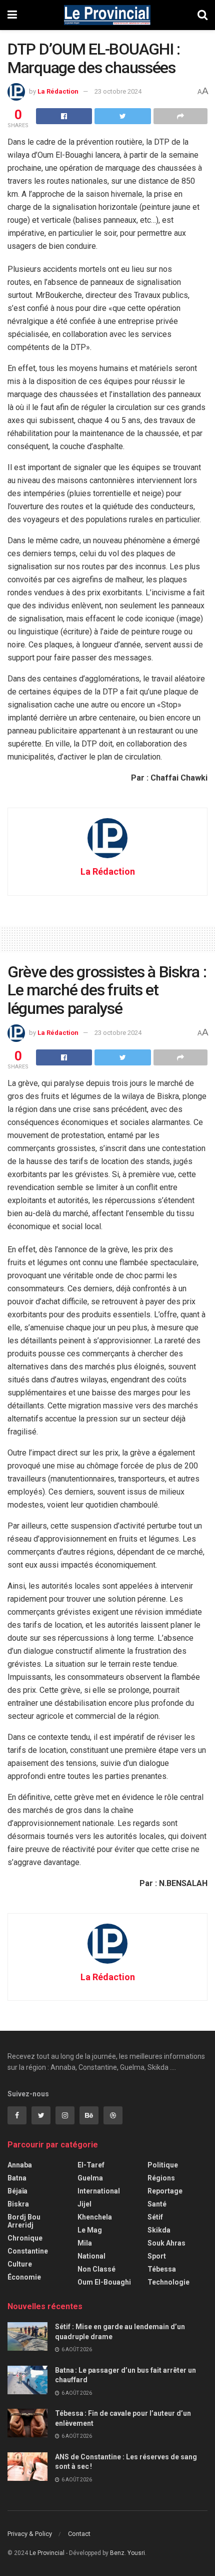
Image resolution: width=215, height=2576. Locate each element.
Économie (24, 2277)
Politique (163, 2165)
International (99, 2191)
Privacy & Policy (30, 2534)
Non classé (96, 2269)
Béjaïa (17, 2191)
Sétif (155, 2217)
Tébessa (162, 2269)
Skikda (159, 2230)
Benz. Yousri (127, 2553)
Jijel (84, 2204)
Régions (161, 2178)
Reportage (165, 2191)
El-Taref (91, 2165)
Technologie (168, 2282)
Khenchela (95, 2217)
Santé (157, 2204)
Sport (157, 2256)
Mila (85, 2243)
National (91, 2256)
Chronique (25, 2238)
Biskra (18, 2204)
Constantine (28, 2251)
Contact (79, 2534)
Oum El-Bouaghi (104, 2282)
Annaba (20, 2165)
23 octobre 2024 (118, 91)
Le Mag (90, 2230)
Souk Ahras (166, 2243)
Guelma (90, 2178)
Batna (17, 2178)
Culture (20, 2264)
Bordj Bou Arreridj (24, 2221)
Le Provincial (47, 2553)
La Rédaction (58, 91)
